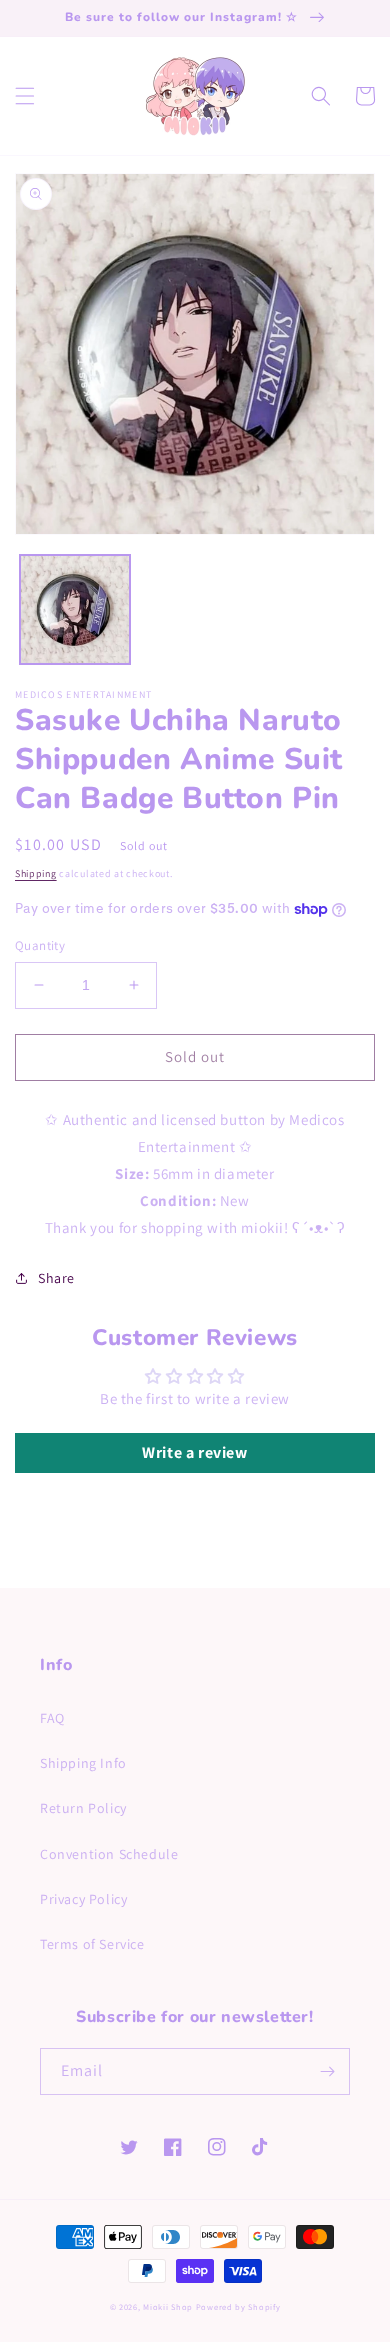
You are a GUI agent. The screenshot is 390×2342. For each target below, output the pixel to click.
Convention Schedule (109, 1854)
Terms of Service (92, 1944)
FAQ (52, 1718)
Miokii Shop (168, 2306)
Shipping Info (83, 1763)
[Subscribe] (327, 2071)
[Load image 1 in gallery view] (75, 610)
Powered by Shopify (238, 2306)
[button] (25, 96)
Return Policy (83, 1808)
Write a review (194, 1452)
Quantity (40, 945)
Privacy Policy (83, 1899)
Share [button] (56, 1278)
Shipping (36, 873)
